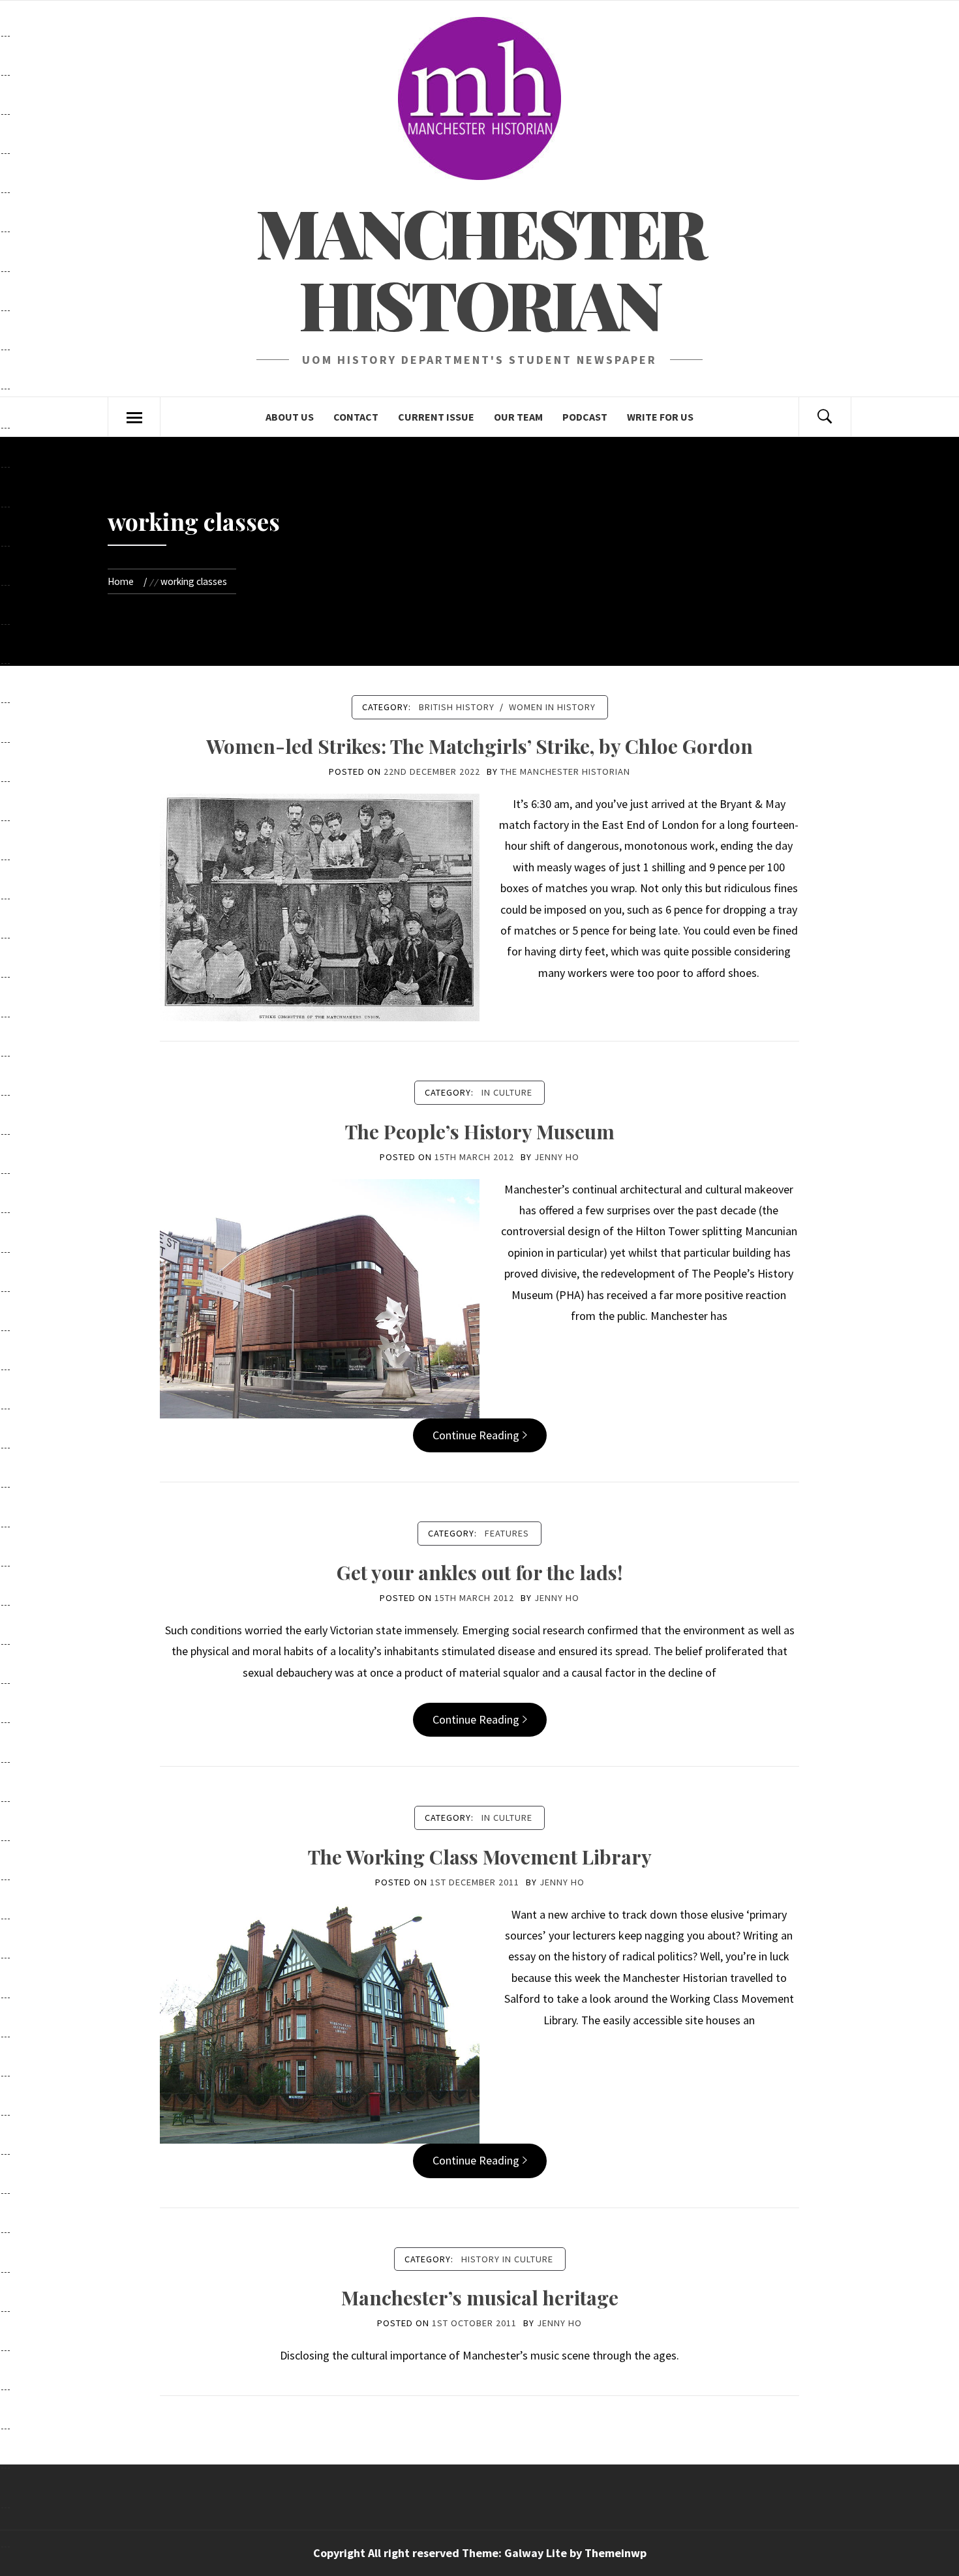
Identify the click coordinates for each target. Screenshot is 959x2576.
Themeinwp (616, 2553)
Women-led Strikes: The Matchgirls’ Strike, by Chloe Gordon (479, 746)
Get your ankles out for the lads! (479, 1572)
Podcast (585, 417)
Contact (356, 417)
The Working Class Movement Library (480, 1857)
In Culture (507, 1092)
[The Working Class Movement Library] (320, 2023)
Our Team (518, 417)
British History (457, 707)
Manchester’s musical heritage (480, 2298)
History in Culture (507, 2259)
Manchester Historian (480, 268)
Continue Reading (476, 1435)
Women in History (552, 707)
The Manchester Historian (565, 771)
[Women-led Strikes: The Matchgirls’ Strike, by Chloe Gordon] (320, 906)
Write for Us (660, 417)
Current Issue (436, 417)
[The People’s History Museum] (320, 1297)
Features (507, 1533)
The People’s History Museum (480, 1131)
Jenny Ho (557, 1157)
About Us (290, 417)
